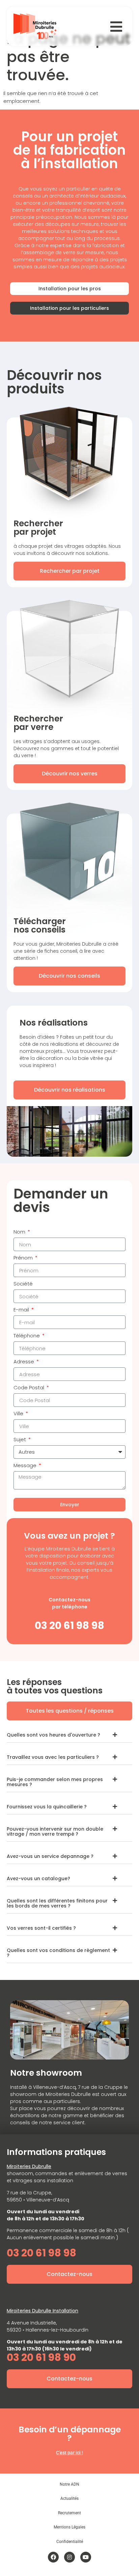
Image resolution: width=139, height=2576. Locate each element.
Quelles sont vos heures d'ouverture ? (53, 1735)
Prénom (24, 1258)
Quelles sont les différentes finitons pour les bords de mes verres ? (57, 1903)
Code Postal (30, 1388)
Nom (20, 1232)
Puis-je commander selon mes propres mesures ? (55, 1782)
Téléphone (27, 1336)
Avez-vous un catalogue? (38, 1878)
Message (26, 1466)
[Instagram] (69, 2557)
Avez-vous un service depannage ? (50, 1856)
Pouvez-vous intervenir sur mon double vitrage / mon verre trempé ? (55, 1831)
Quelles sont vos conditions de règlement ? (58, 1953)
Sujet (20, 1440)
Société (23, 1284)
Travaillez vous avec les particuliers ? (53, 1757)
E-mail (22, 1310)
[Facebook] (53, 2557)
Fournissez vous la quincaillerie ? (47, 1807)
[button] (69, 1735)
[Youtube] (86, 2557)
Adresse (24, 1362)
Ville (19, 1414)
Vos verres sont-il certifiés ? (41, 1928)
